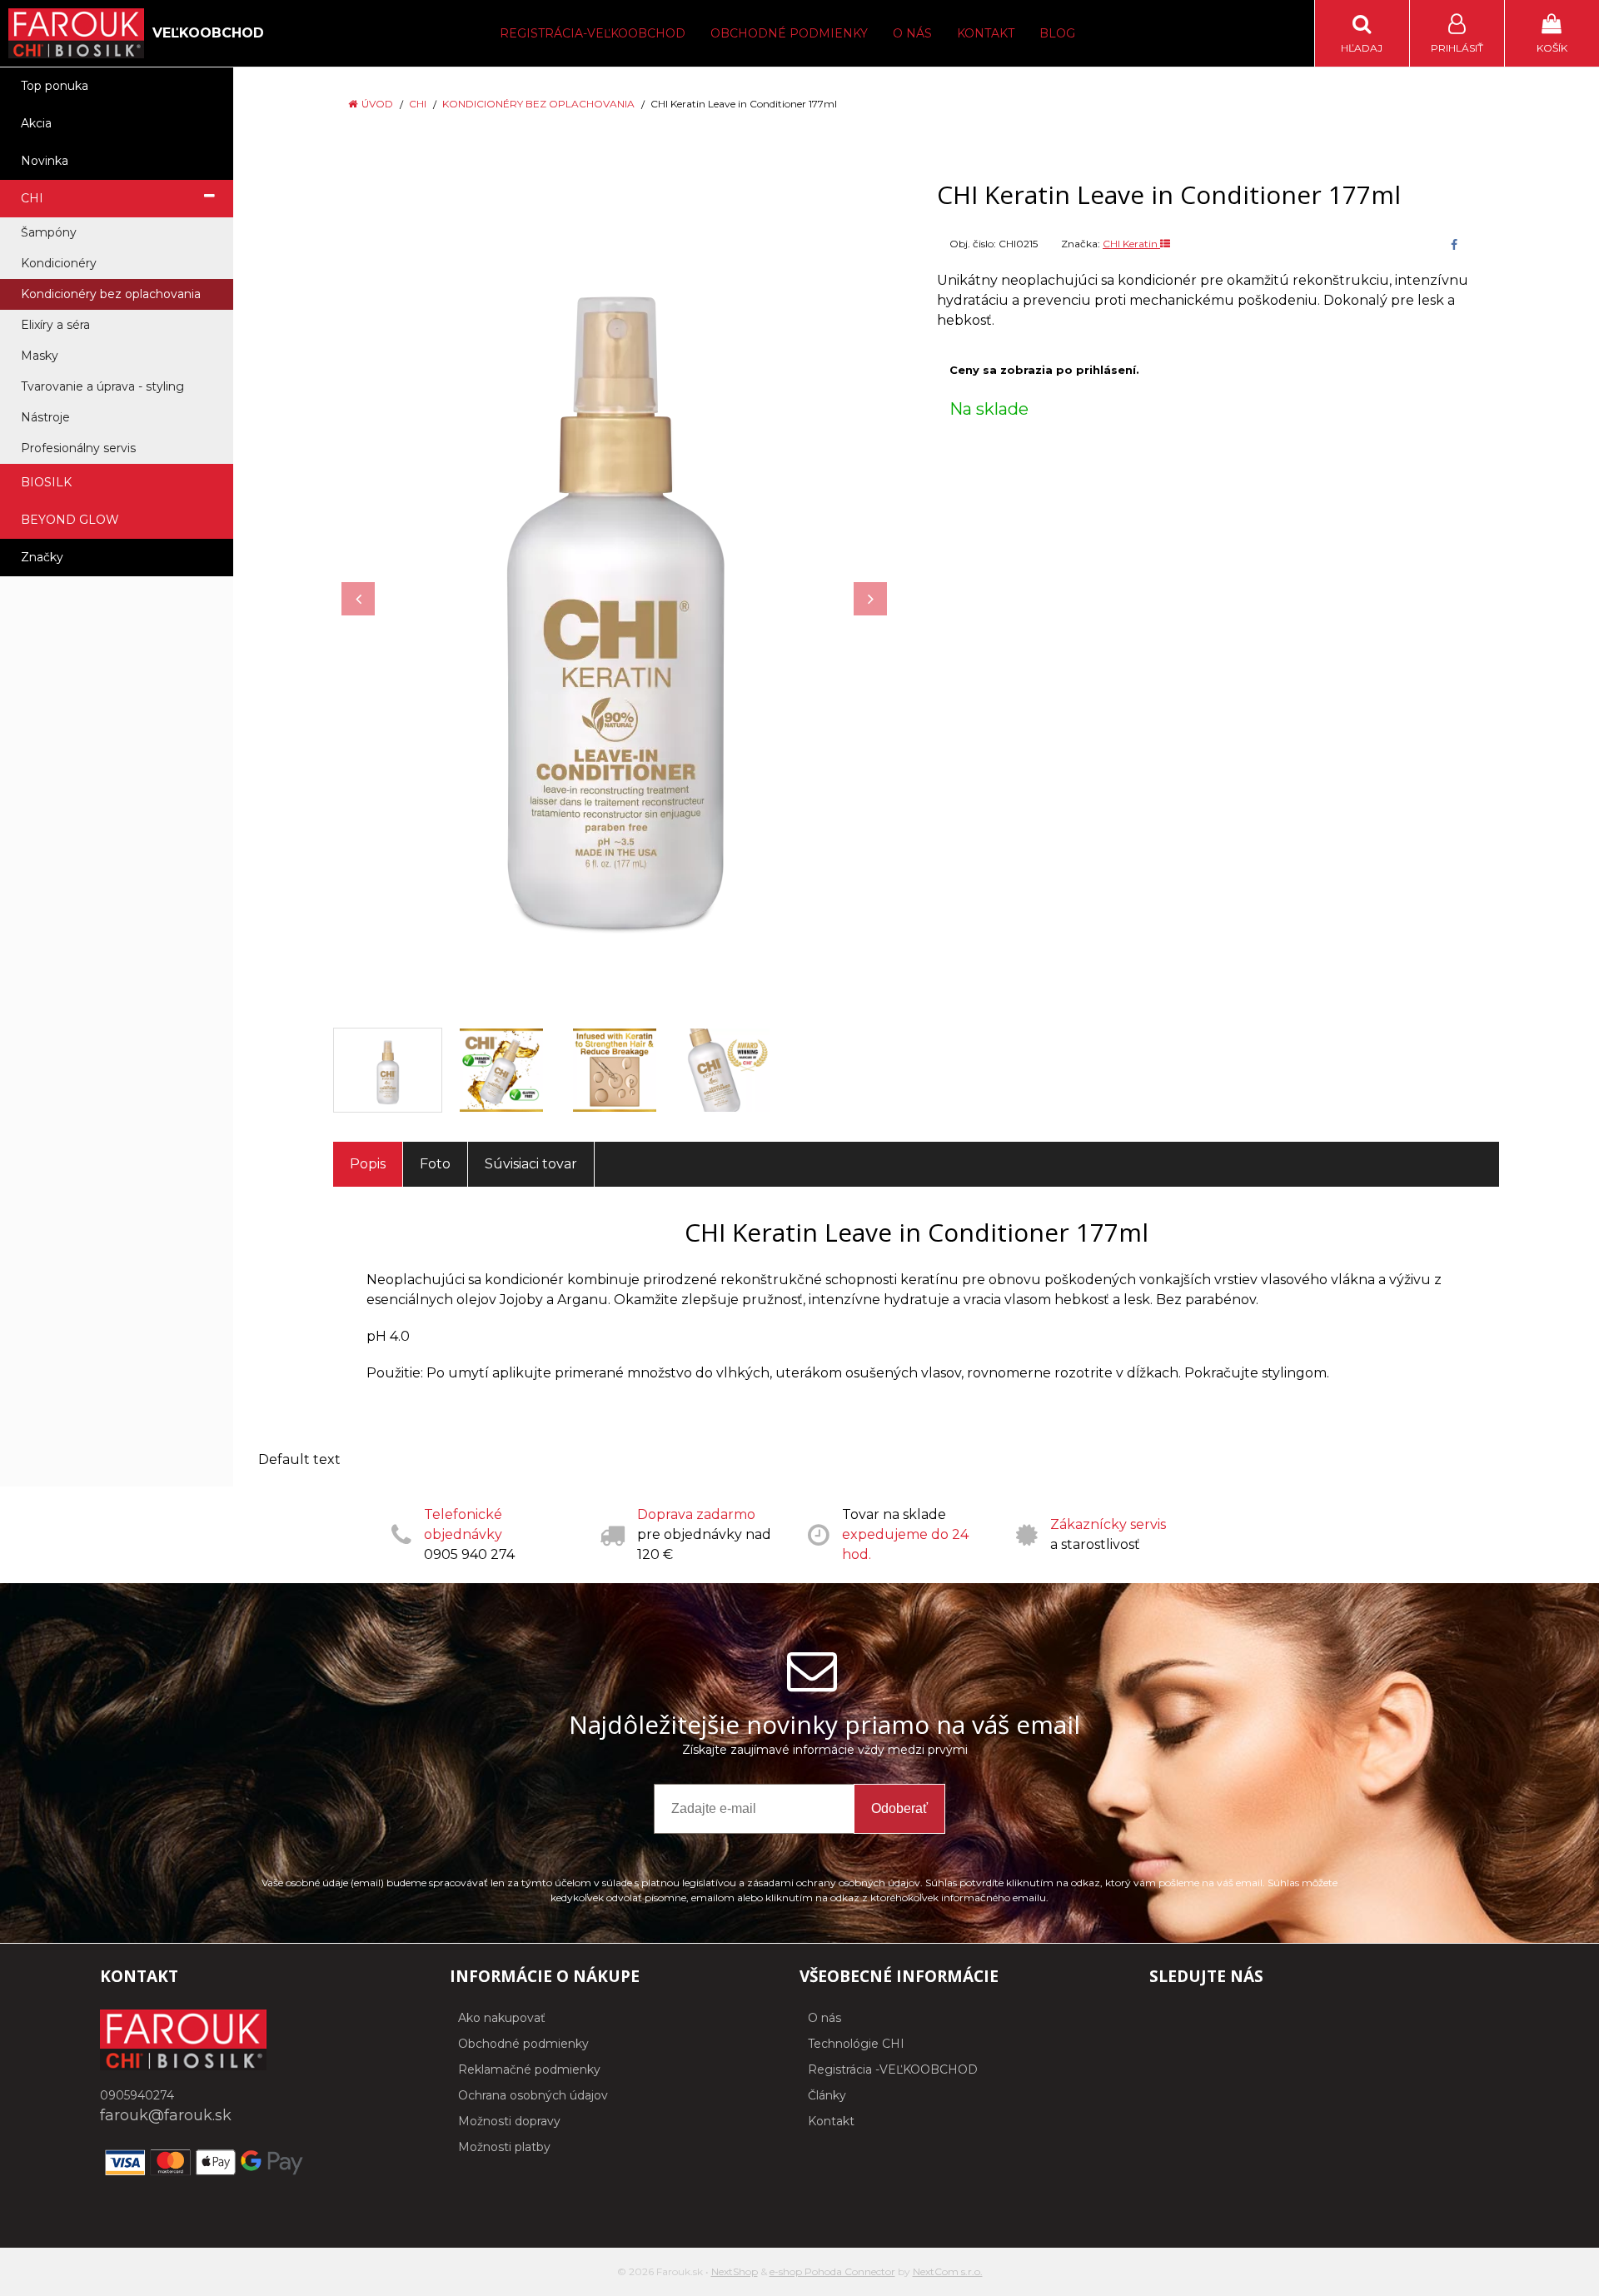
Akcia (36, 123)
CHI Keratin (1131, 244)
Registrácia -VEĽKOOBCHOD (893, 2069)
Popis (368, 1164)
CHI (418, 104)
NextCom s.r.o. (948, 2271)
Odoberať (899, 1808)
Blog (1057, 33)
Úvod (377, 104)
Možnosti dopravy (509, 2121)
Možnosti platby (504, 2147)
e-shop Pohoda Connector (832, 2271)
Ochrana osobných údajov (533, 2095)
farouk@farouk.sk (166, 2115)
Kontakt (986, 33)
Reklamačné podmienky (529, 2069)
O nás (912, 33)
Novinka (45, 161)
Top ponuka (55, 86)
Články (827, 2095)
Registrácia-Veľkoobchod (593, 33)
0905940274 (137, 2095)
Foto (435, 1164)
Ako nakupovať (502, 2018)
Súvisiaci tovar (531, 1164)
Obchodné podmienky (789, 33)
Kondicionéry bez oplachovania (538, 104)
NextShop (735, 2271)
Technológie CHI (856, 2044)
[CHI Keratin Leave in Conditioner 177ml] (614, 590)
